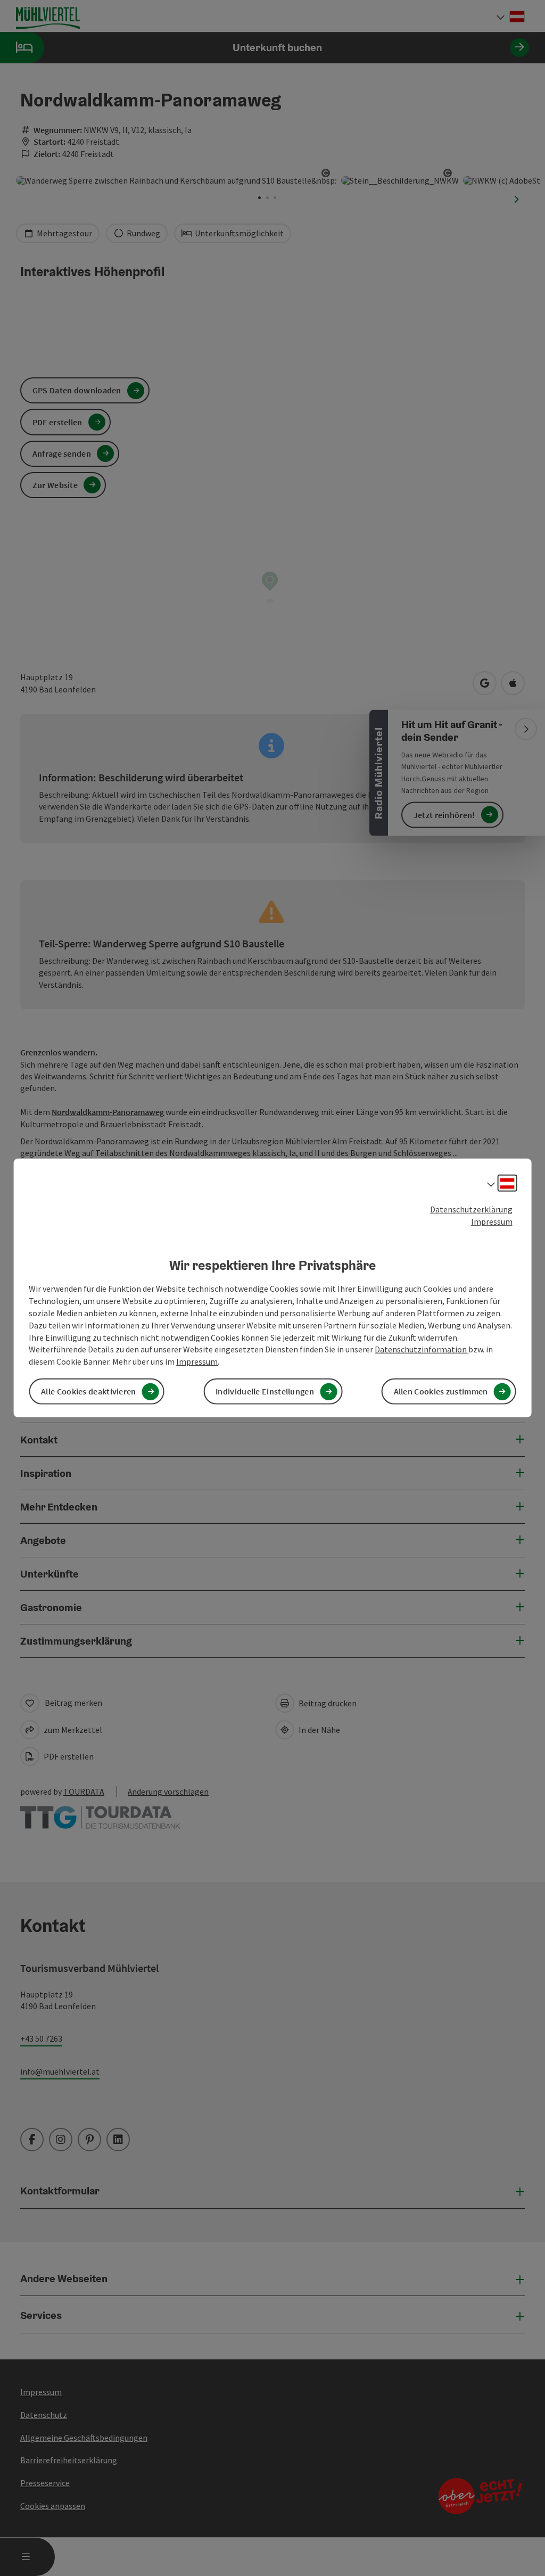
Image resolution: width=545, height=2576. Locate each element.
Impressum (492, 1221)
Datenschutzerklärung (471, 1209)
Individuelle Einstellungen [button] (265, 1391)
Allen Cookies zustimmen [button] (441, 1391)
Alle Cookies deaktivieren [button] (89, 1391)
